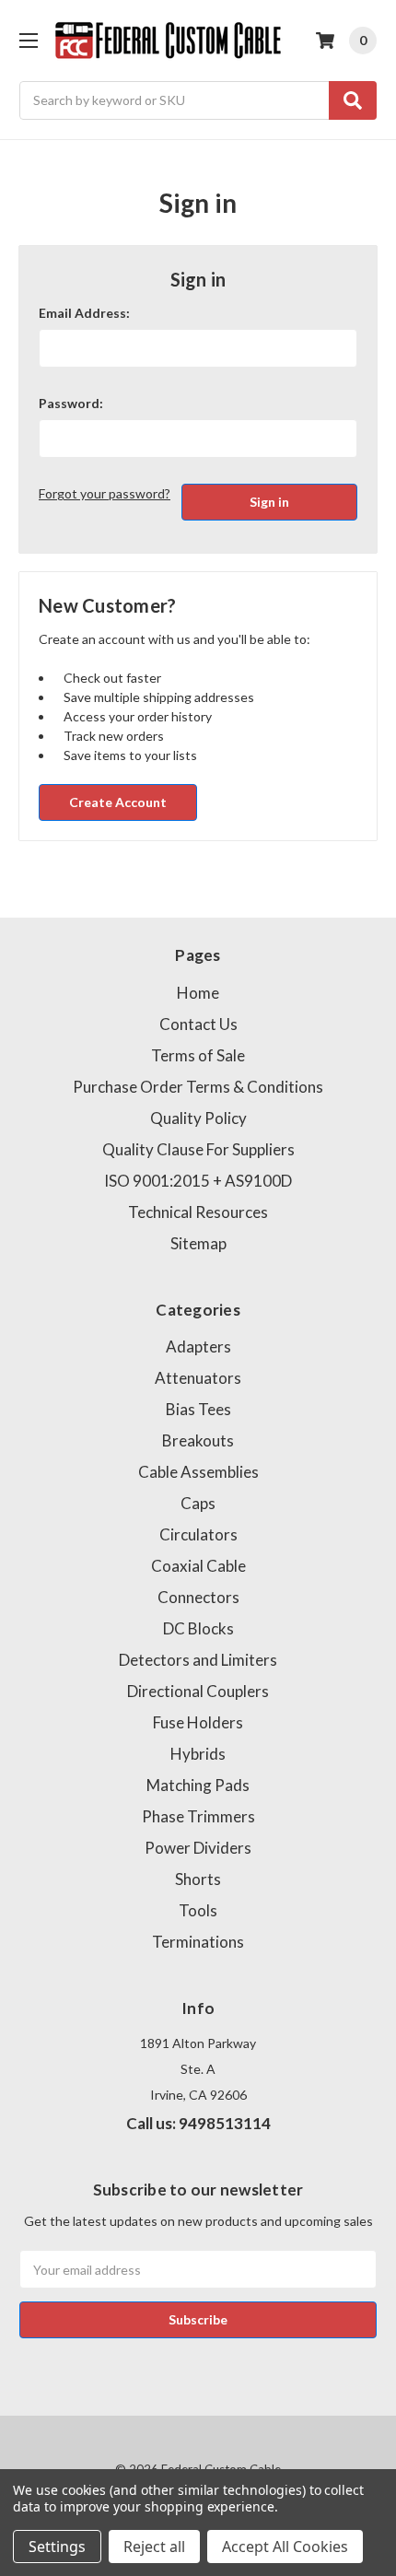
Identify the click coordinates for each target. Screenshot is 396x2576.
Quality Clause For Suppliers (198, 1149)
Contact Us (198, 1024)
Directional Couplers (198, 1691)
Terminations (198, 1942)
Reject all (154, 2547)
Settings (57, 2547)
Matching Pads (198, 1785)
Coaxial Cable (198, 1566)
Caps (198, 1503)
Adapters (198, 1347)
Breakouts (198, 1440)
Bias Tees (198, 1409)
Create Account (118, 802)
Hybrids (198, 1754)
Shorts (198, 1879)
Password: (71, 403)
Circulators (198, 1534)
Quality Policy (198, 1118)
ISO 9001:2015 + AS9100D (198, 1181)
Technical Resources (198, 1212)
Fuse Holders (198, 1722)
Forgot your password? (105, 493)
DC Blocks (198, 1628)
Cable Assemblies (198, 1472)
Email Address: (84, 313)
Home (198, 993)
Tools (198, 1910)
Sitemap (198, 1243)
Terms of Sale (198, 1055)
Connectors (198, 1597)
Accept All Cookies (285, 2547)
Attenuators (198, 1378)
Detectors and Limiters (198, 1660)
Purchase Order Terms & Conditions (198, 1087)
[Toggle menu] (28, 40)
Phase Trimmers (198, 1816)
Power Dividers (198, 1848)
